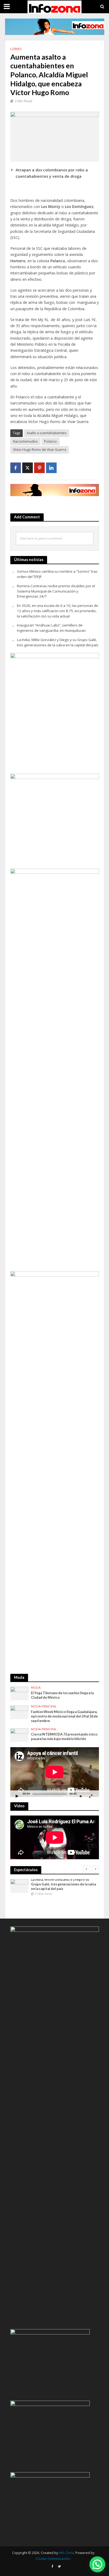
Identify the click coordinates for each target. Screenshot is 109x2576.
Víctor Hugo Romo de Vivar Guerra (40, 450)
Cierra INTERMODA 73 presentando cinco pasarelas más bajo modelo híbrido (64, 1737)
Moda (36, 1688)
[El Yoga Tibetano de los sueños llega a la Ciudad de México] (19, 1693)
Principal (49, 1706)
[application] (55, 1772)
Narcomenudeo (25, 441)
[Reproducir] (17, 1796)
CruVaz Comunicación (53, 2559)
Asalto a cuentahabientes (47, 433)
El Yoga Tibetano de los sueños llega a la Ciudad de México (62, 1695)
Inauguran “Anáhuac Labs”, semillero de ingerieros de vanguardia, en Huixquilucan (51, 628)
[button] (97, 2564)
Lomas (16, 49)
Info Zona (66, 2553)
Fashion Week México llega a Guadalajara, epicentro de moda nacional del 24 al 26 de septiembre (64, 1716)
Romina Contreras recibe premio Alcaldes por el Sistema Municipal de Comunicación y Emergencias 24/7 (56, 591)
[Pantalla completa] (91, 1796)
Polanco (51, 441)
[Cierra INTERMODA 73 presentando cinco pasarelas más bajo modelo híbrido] (19, 1735)
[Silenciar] (81, 1796)
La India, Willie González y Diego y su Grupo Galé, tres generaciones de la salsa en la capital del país (58, 642)
